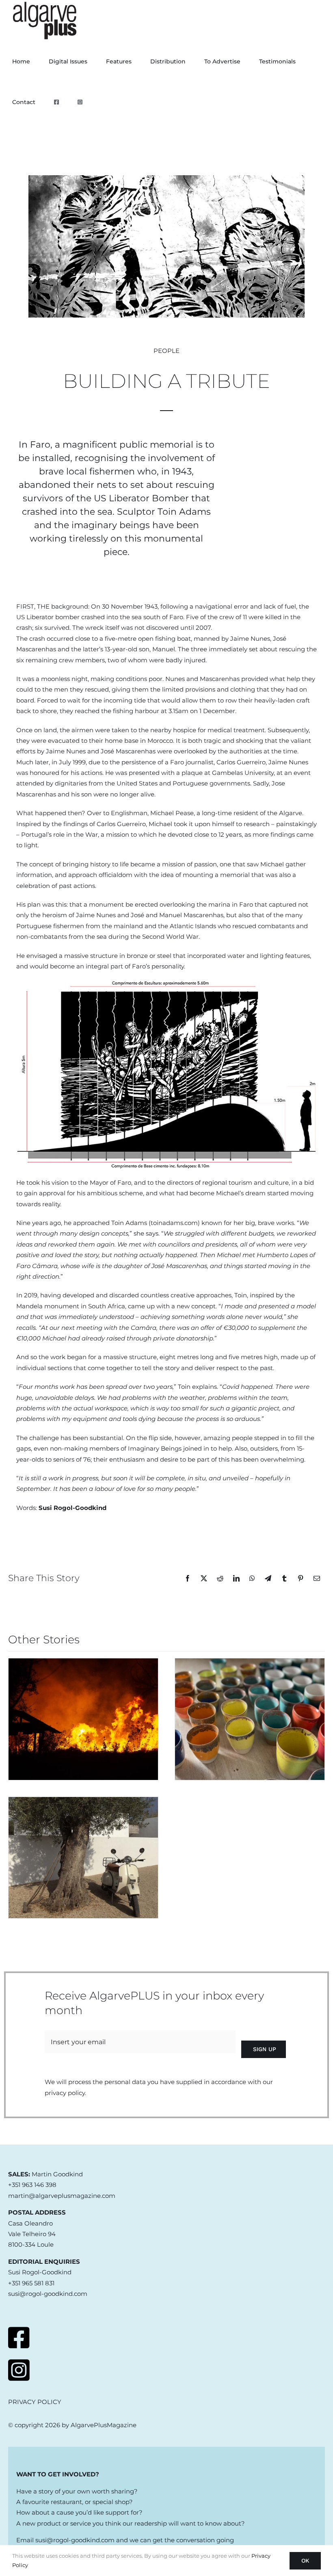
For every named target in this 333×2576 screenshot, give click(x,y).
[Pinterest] (301, 1578)
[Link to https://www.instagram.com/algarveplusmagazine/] (19, 2370)
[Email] (317, 1578)
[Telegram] (268, 1578)
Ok (305, 2561)
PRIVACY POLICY (35, 2402)
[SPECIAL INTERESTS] (250, 1719)
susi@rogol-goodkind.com (75, 2540)
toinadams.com (174, 1223)
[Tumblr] (284, 1578)
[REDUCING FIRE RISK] (83, 1719)
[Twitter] (204, 1578)
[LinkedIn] (236, 1578)
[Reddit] (220, 1578)
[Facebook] (188, 1578)
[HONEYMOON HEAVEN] (83, 1858)
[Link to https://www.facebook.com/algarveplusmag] (19, 2338)
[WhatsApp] (252, 1578)
